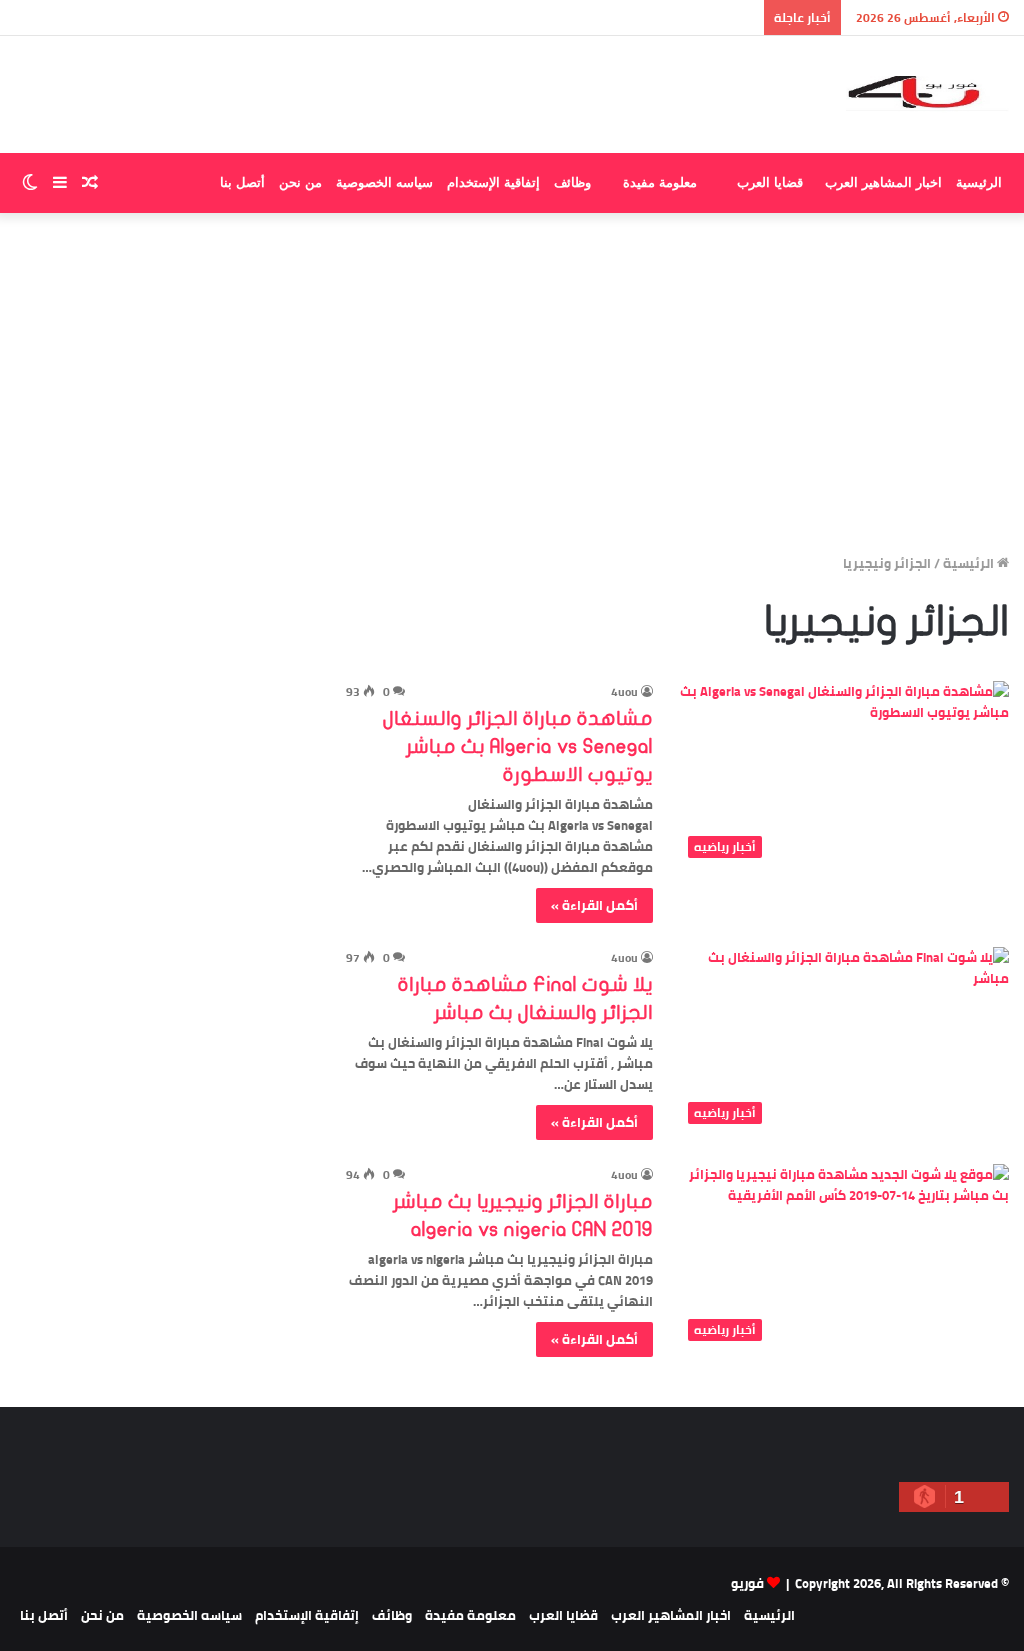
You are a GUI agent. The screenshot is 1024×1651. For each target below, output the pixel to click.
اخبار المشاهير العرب (883, 182)
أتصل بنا (242, 182)
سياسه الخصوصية (384, 182)
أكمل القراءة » (594, 905)
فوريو (747, 1583)
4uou (624, 691)
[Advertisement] (512, 383)
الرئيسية (979, 182)
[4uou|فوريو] (927, 94)
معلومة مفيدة (660, 182)
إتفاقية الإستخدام (493, 182)
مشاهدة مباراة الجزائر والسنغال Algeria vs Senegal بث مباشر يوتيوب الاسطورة (518, 746)
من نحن (300, 182)
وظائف (572, 182)
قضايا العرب (770, 182)
